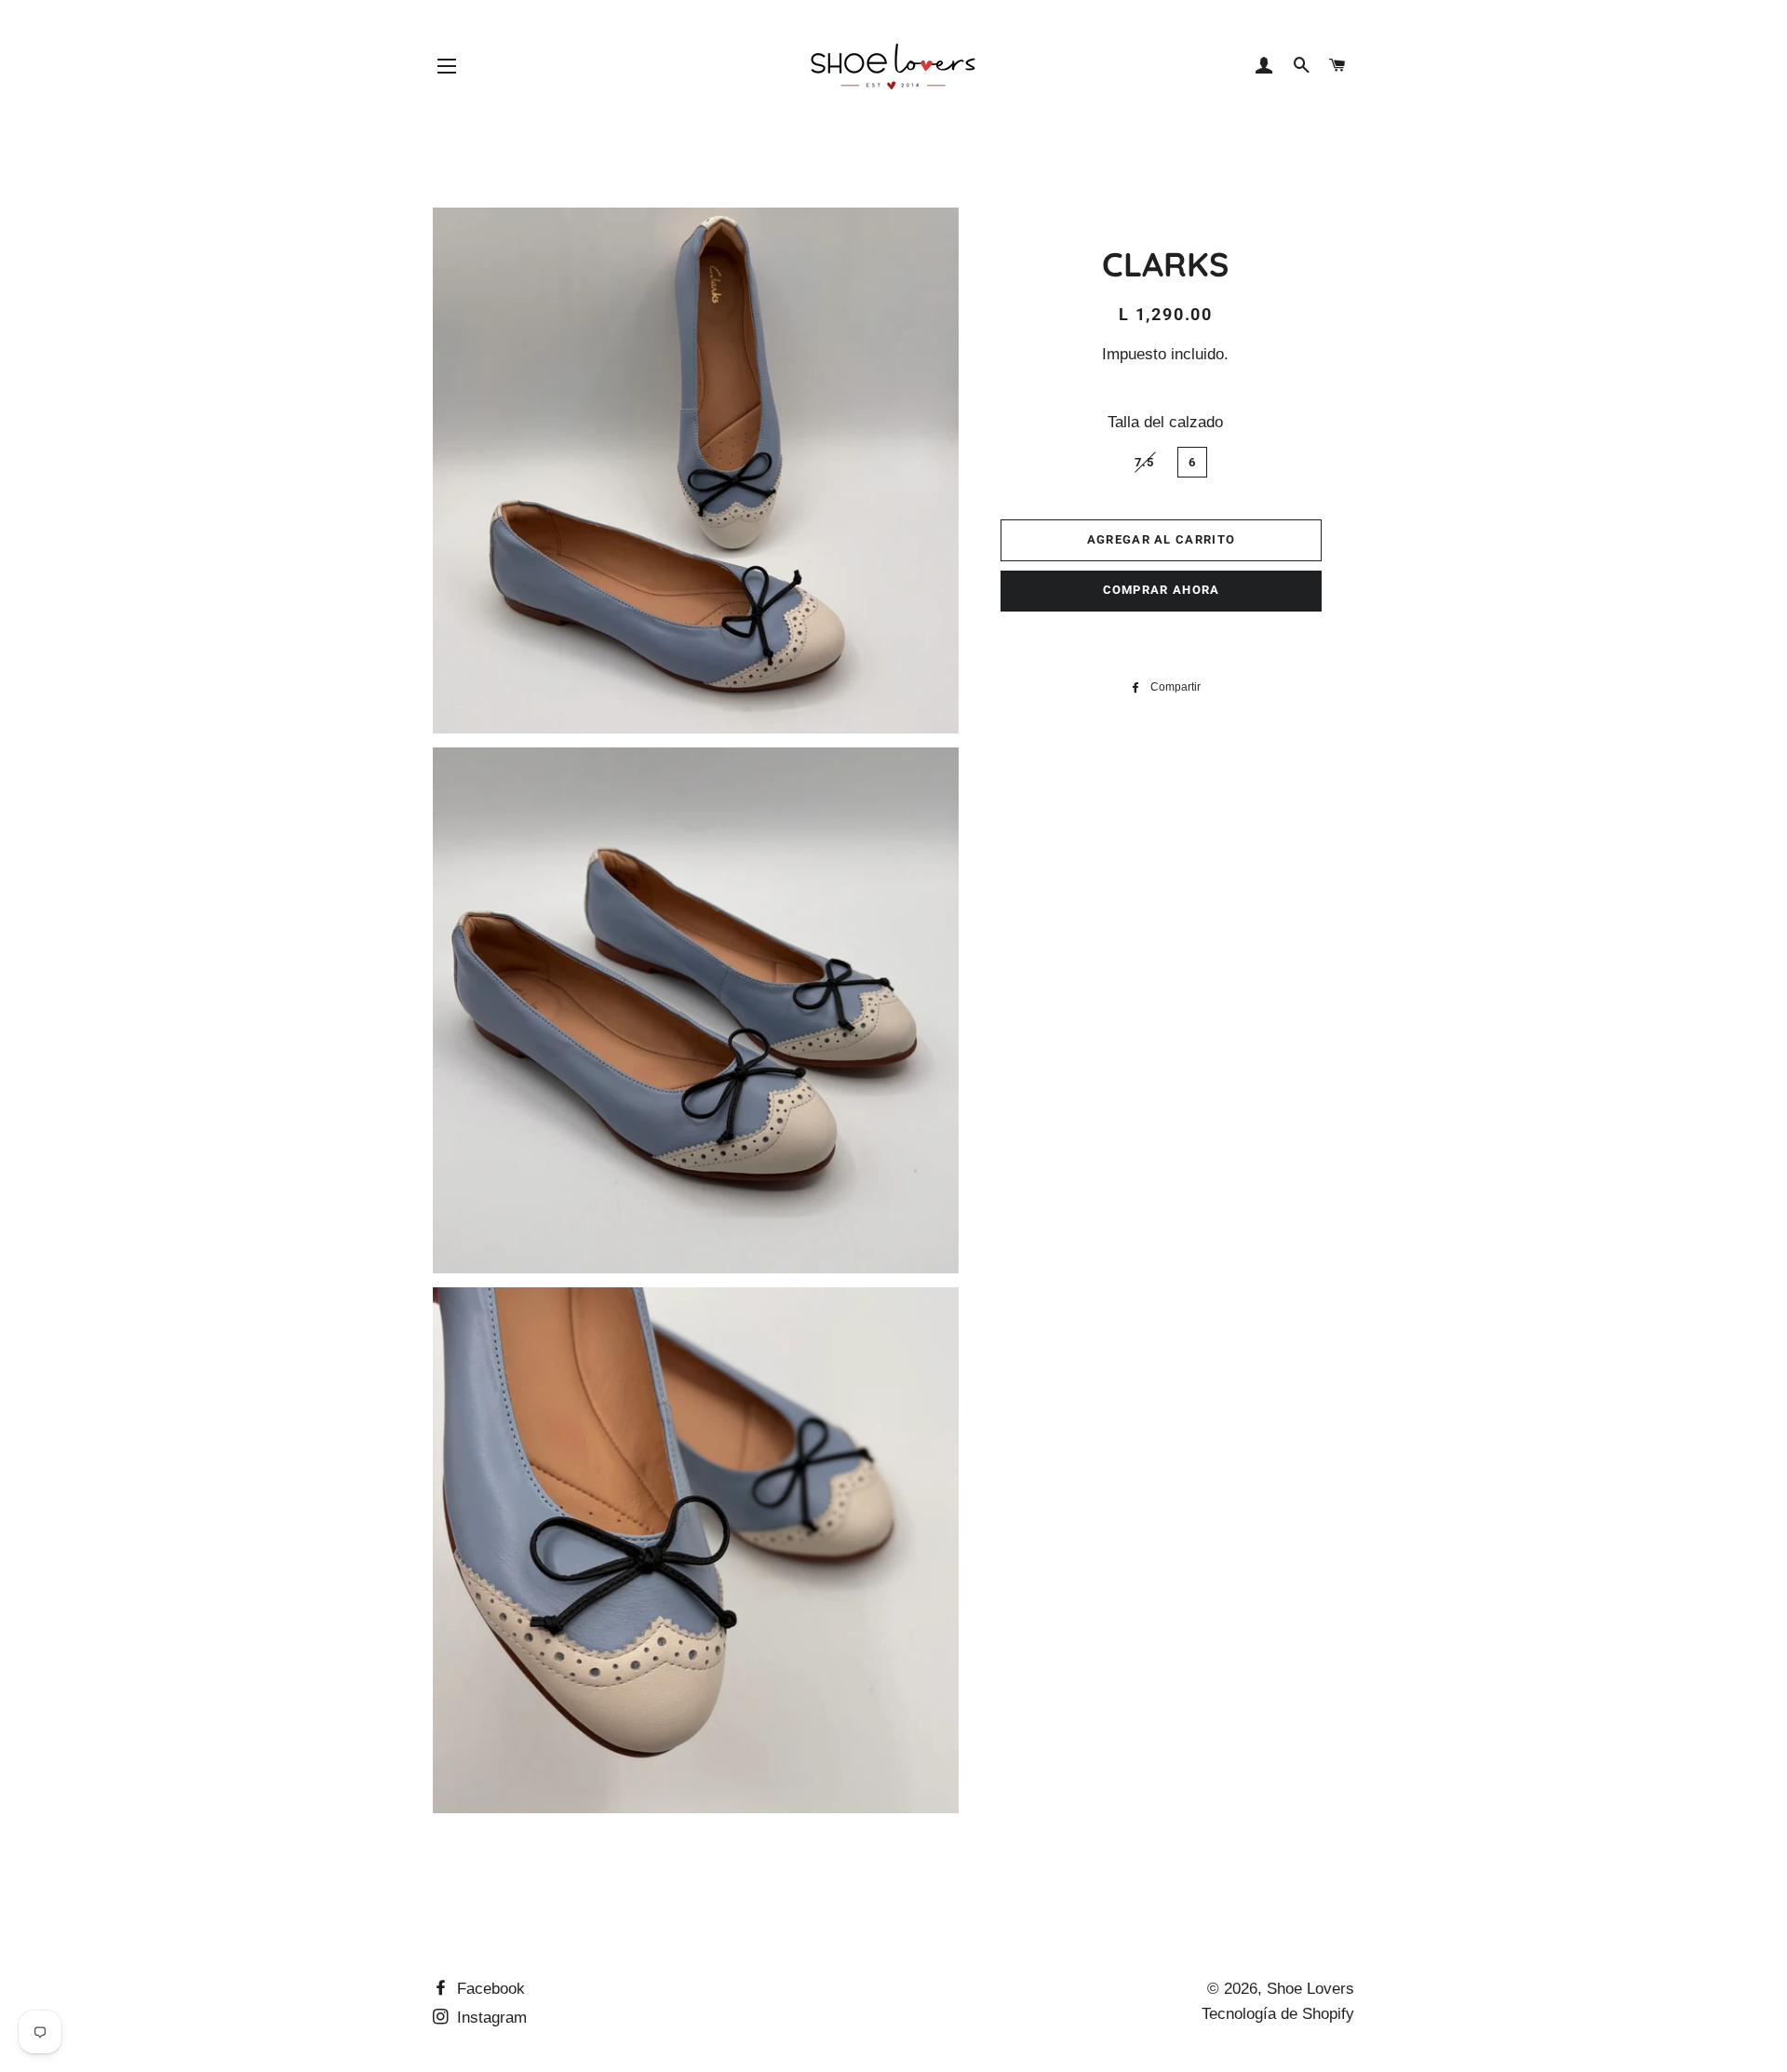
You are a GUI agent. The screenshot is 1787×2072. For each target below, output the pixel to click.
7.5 (1145, 462)
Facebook (489, 1989)
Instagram (490, 2018)
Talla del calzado (1165, 422)
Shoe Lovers (1310, 1989)
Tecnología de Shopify (1278, 2014)
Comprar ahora (1162, 590)
